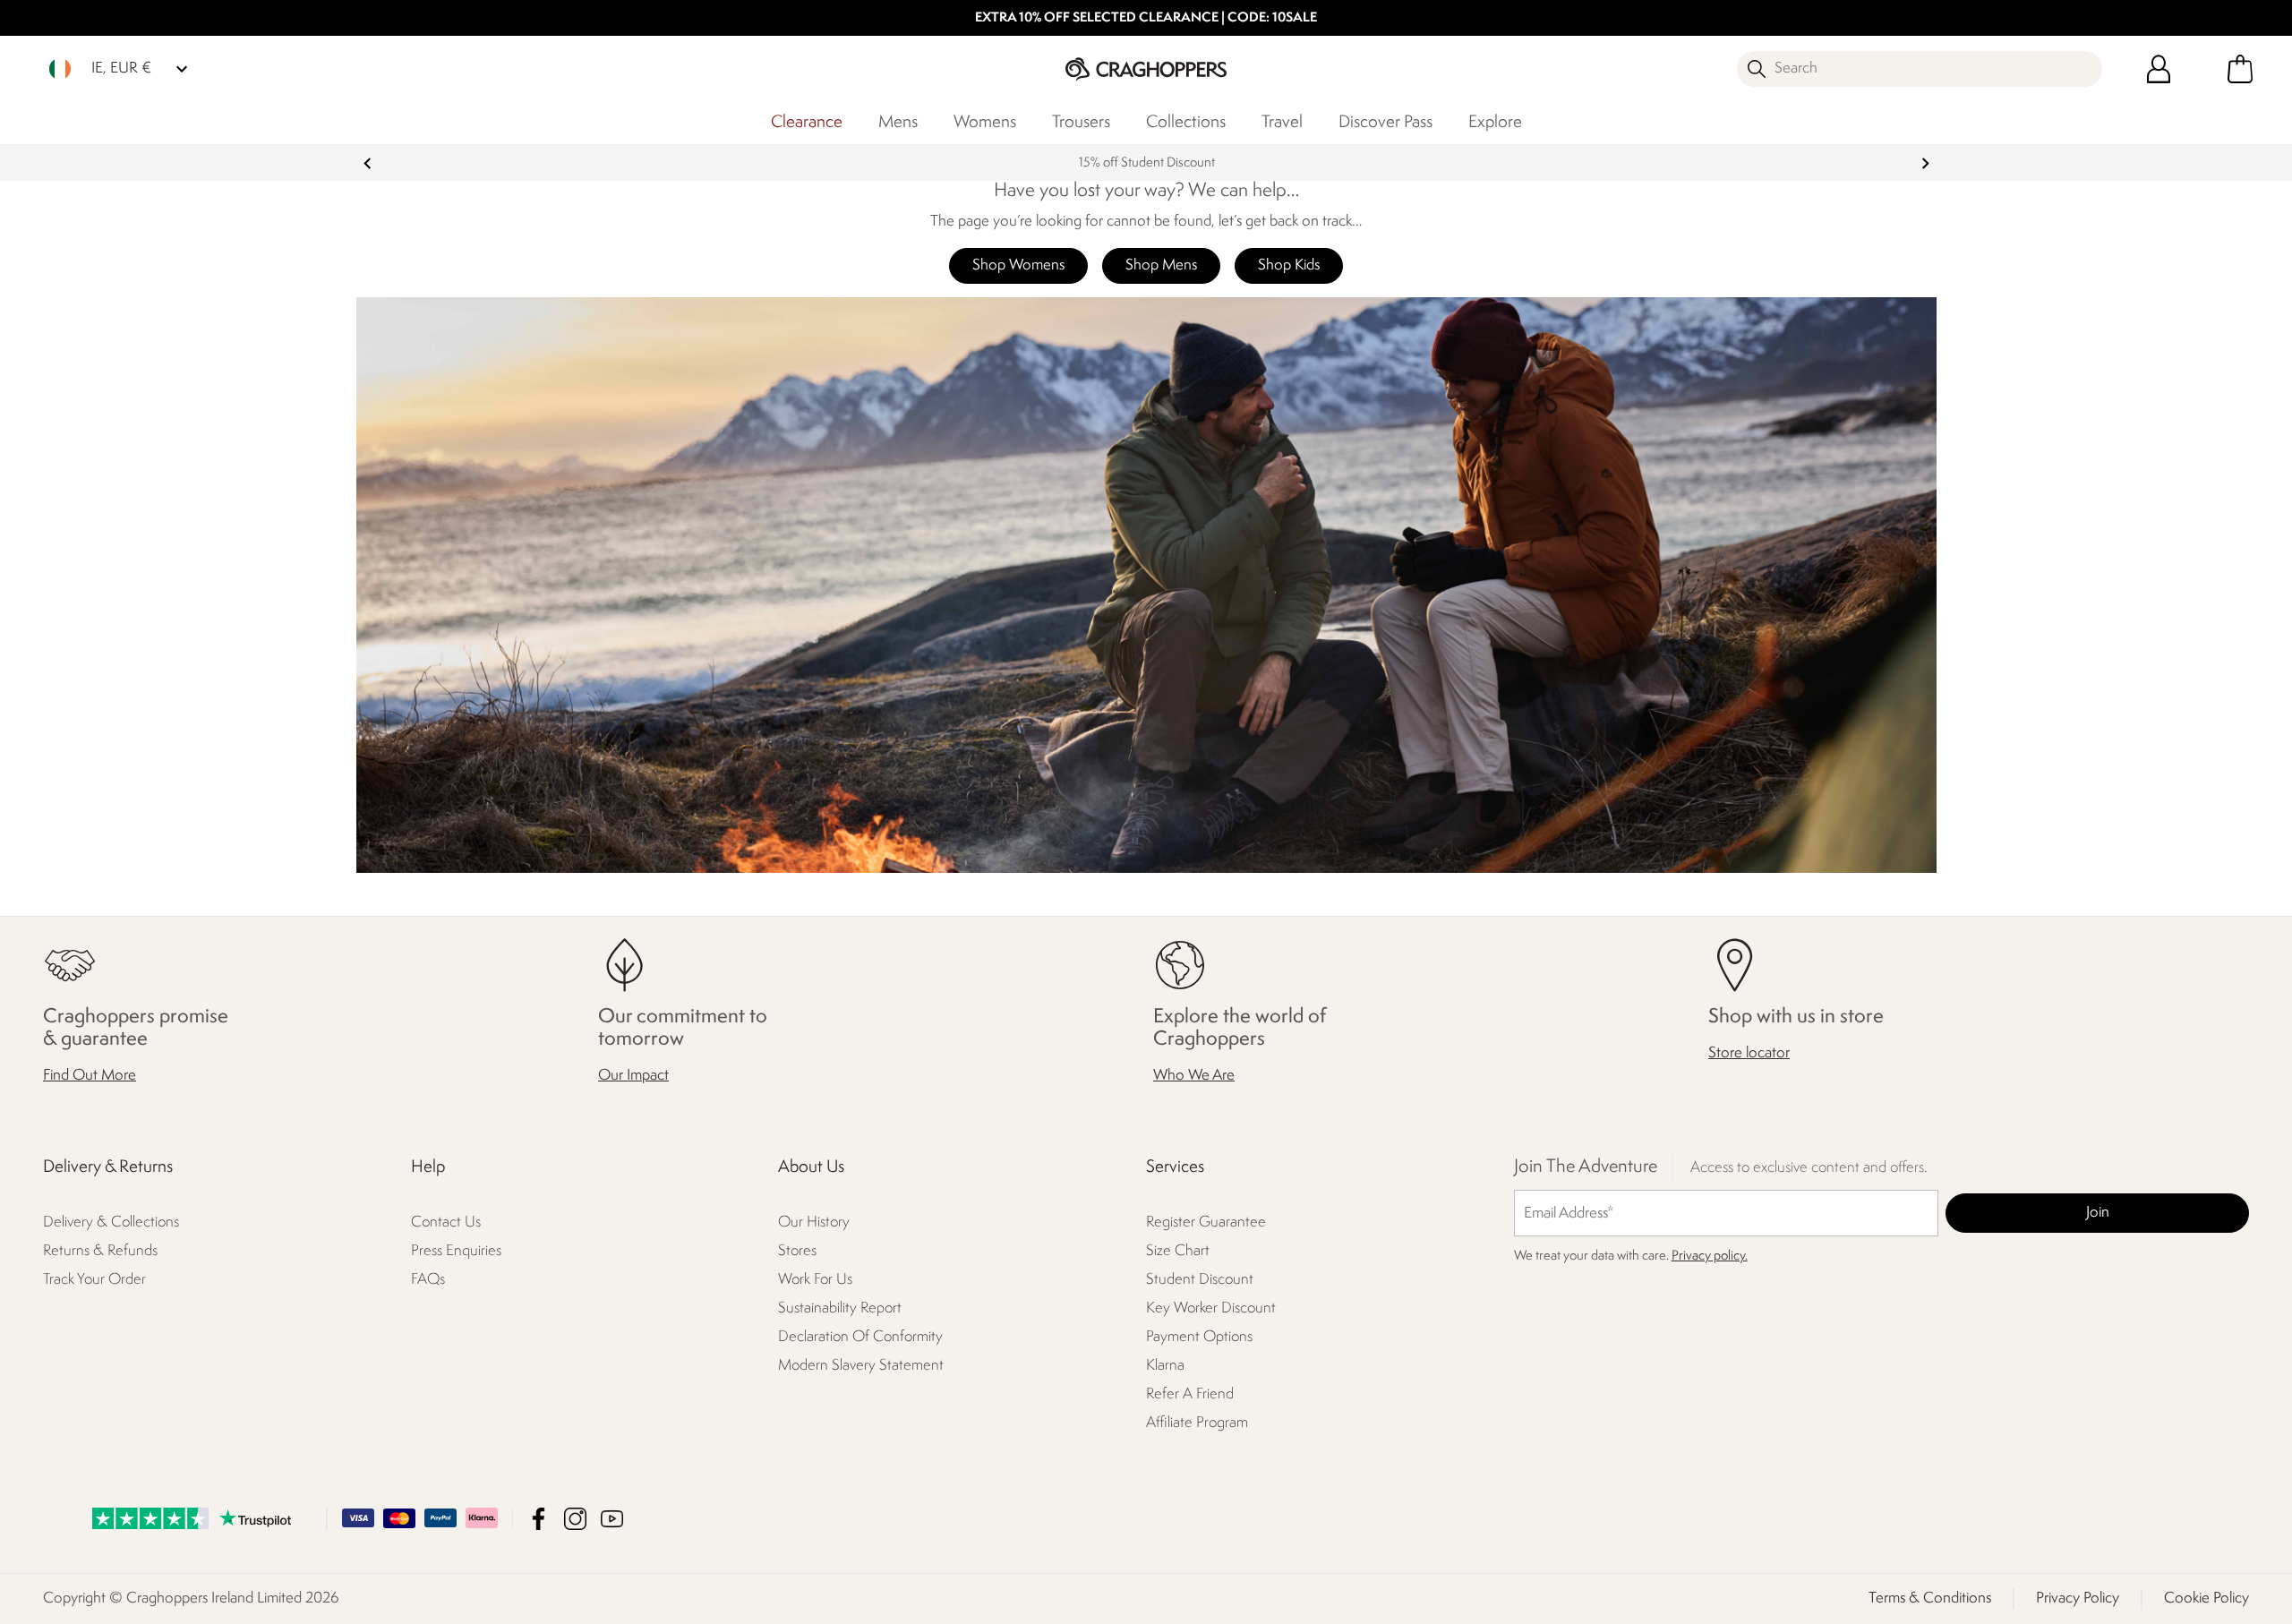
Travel (1282, 123)
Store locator (1749, 1054)
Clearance (807, 123)
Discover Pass (1385, 123)
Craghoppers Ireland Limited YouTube (612, 1519)
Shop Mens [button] (1161, 265)
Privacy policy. (1710, 1257)
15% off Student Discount (1146, 163)
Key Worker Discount (1211, 1309)
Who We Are (1194, 1077)
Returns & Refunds (100, 1252)
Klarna (1165, 1367)
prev (368, 163)
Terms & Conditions (1930, 1598)
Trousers (1081, 123)
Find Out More (90, 1077)
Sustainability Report (840, 1309)
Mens (898, 123)
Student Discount (1200, 1281)
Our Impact (633, 1077)
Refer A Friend (1190, 1395)
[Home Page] (1146, 68)
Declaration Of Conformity (860, 1338)
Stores (797, 1252)
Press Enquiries (456, 1252)
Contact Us (446, 1223)
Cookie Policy (2206, 1598)
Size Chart (1178, 1252)
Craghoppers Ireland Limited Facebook (539, 1519)
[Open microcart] (2240, 69)
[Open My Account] (2159, 69)
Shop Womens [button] (1018, 265)
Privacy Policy (2078, 1598)
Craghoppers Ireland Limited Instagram (575, 1519)
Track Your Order (94, 1281)
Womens (985, 123)
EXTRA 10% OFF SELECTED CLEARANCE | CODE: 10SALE (1146, 18)
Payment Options (1199, 1338)
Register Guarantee (1206, 1223)
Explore (1495, 123)
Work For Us (815, 1281)
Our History (814, 1223)
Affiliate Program (1197, 1424)
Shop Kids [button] (1289, 265)
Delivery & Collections (111, 1223)
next (1925, 163)
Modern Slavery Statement (861, 1367)
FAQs (428, 1281)
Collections (1186, 123)
